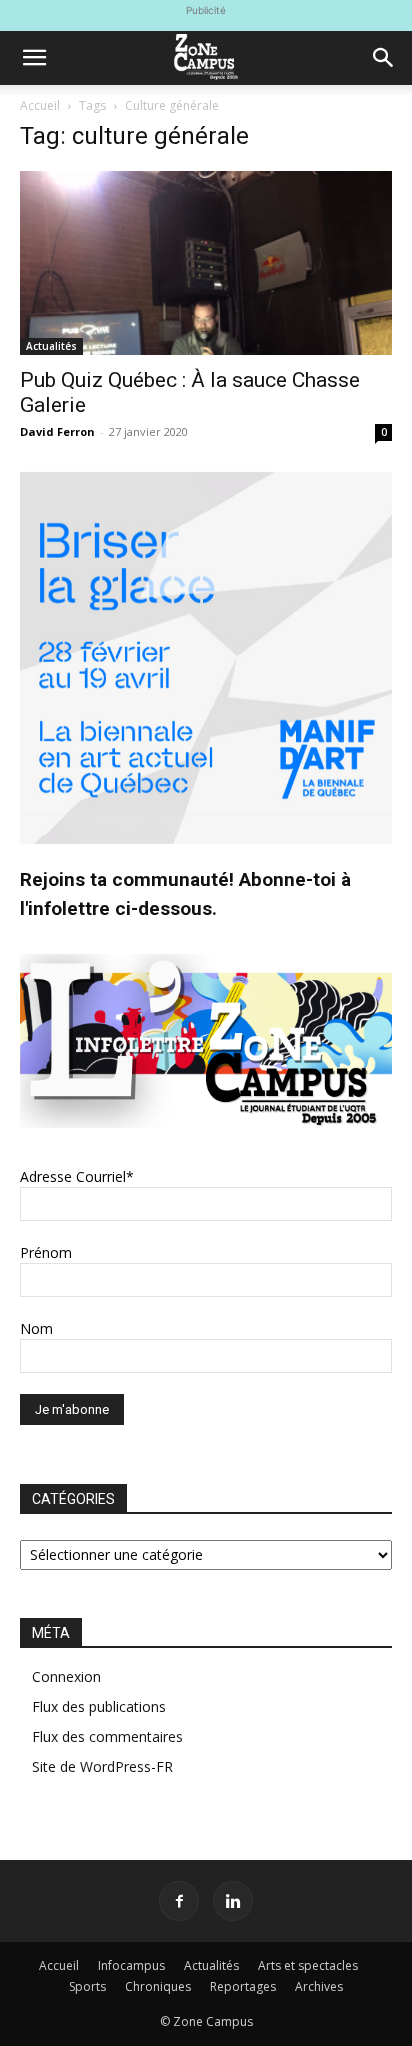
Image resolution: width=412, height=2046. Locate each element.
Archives (319, 1986)
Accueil (40, 105)
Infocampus (131, 1965)
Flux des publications (99, 1706)
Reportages (243, 1986)
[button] (34, 58)
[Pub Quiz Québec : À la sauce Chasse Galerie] (206, 263)
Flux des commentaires (107, 1736)
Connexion (66, 1676)
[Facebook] (179, 1901)
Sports (87, 1986)
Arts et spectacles (308, 1965)
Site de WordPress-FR (102, 1766)
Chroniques (158, 1986)
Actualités (51, 346)
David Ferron (57, 431)
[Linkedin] (233, 1901)
